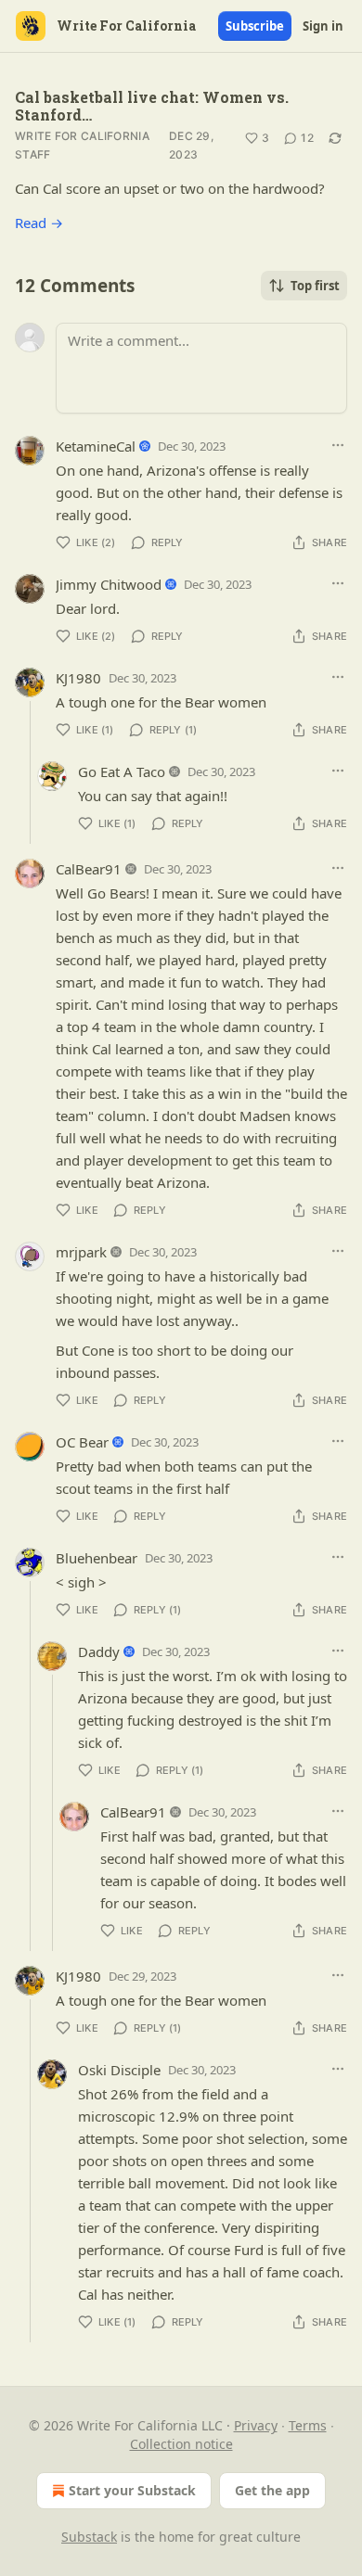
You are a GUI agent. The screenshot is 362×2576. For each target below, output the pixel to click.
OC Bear (82, 1442)
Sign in (323, 26)
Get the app (272, 2490)
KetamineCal (96, 446)
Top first (315, 286)
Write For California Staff (82, 145)
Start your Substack (132, 2490)
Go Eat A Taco (122, 772)
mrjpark (81, 1252)
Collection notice (181, 2444)
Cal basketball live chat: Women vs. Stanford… (152, 106)
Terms (308, 2425)
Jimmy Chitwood (109, 584)
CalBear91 (89, 869)
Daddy (99, 1651)
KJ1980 (78, 678)
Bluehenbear (97, 1558)
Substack (89, 2537)
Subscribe (255, 26)
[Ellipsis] (338, 445)
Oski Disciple (119, 2070)
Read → (39, 223)
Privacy (256, 2425)
